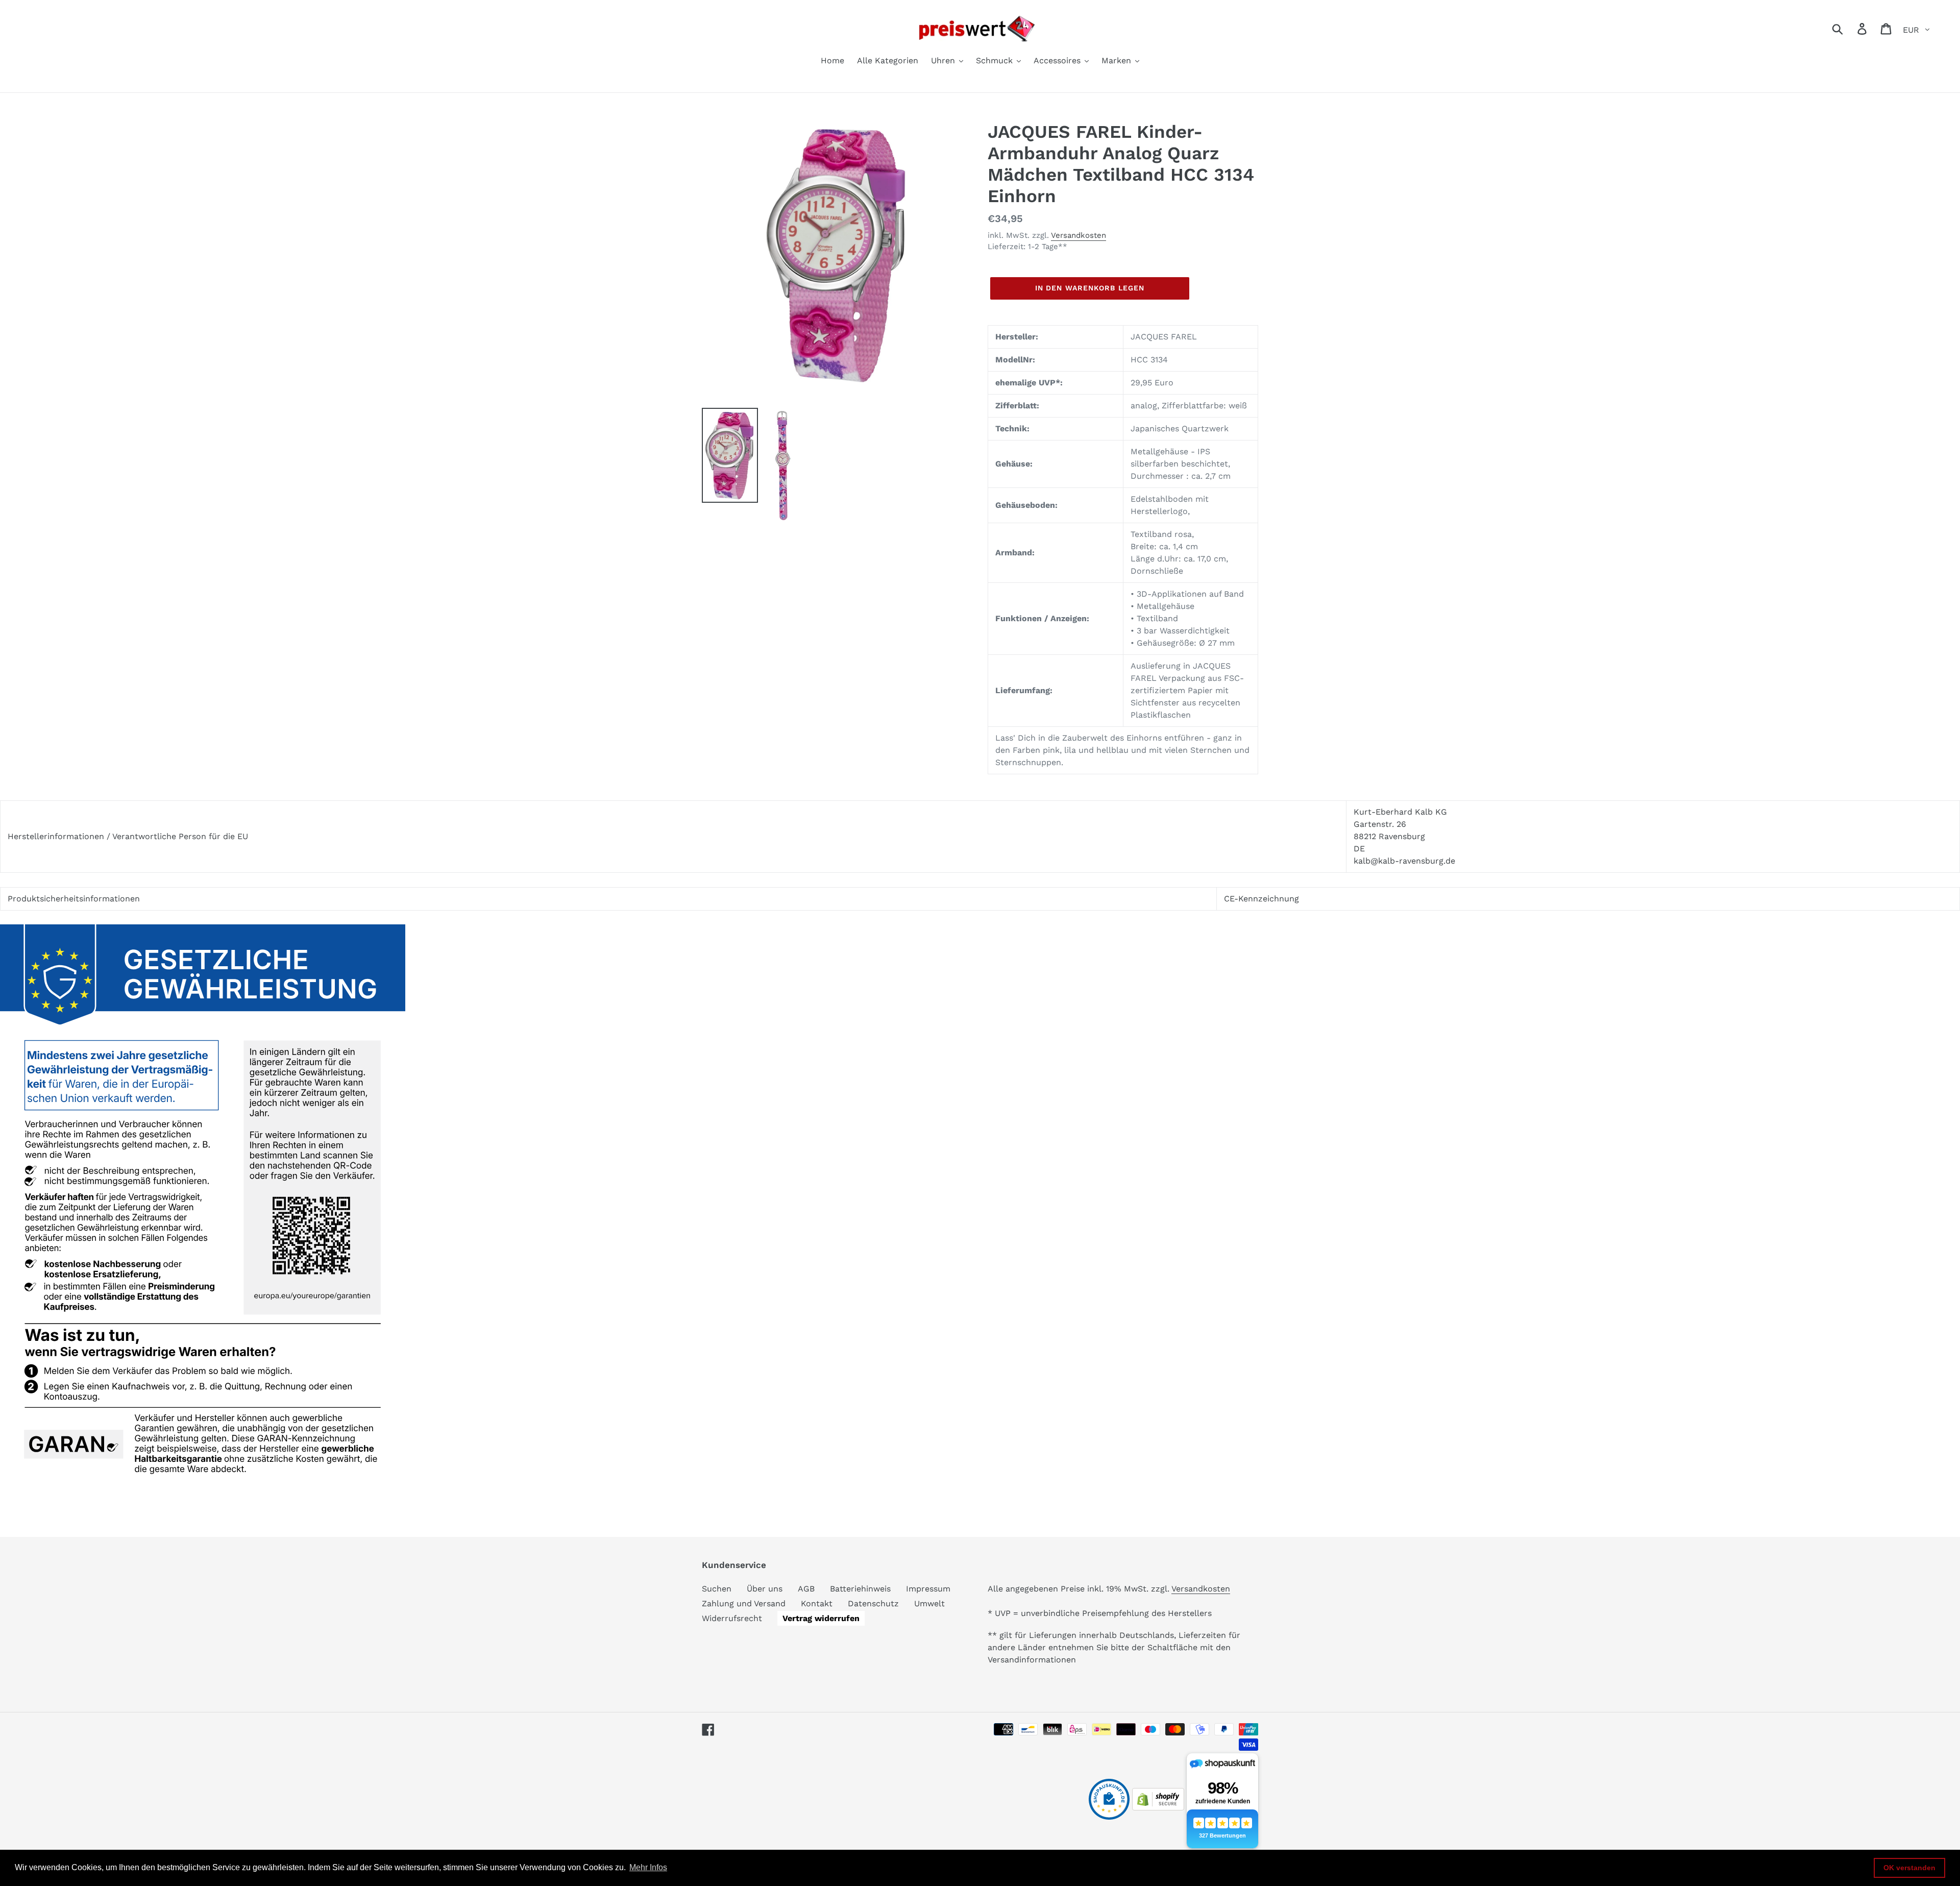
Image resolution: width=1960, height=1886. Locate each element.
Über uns (765, 1589)
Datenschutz (873, 1603)
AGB (806, 1589)
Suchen (717, 1589)
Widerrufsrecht (732, 1618)
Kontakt (817, 1603)
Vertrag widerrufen (821, 1618)
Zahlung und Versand (744, 1603)
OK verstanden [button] (1909, 1868)
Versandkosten (1079, 235)
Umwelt (929, 1603)
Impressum (928, 1589)
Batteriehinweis (860, 1589)
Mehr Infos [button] (648, 1867)
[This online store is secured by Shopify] (1158, 1808)
